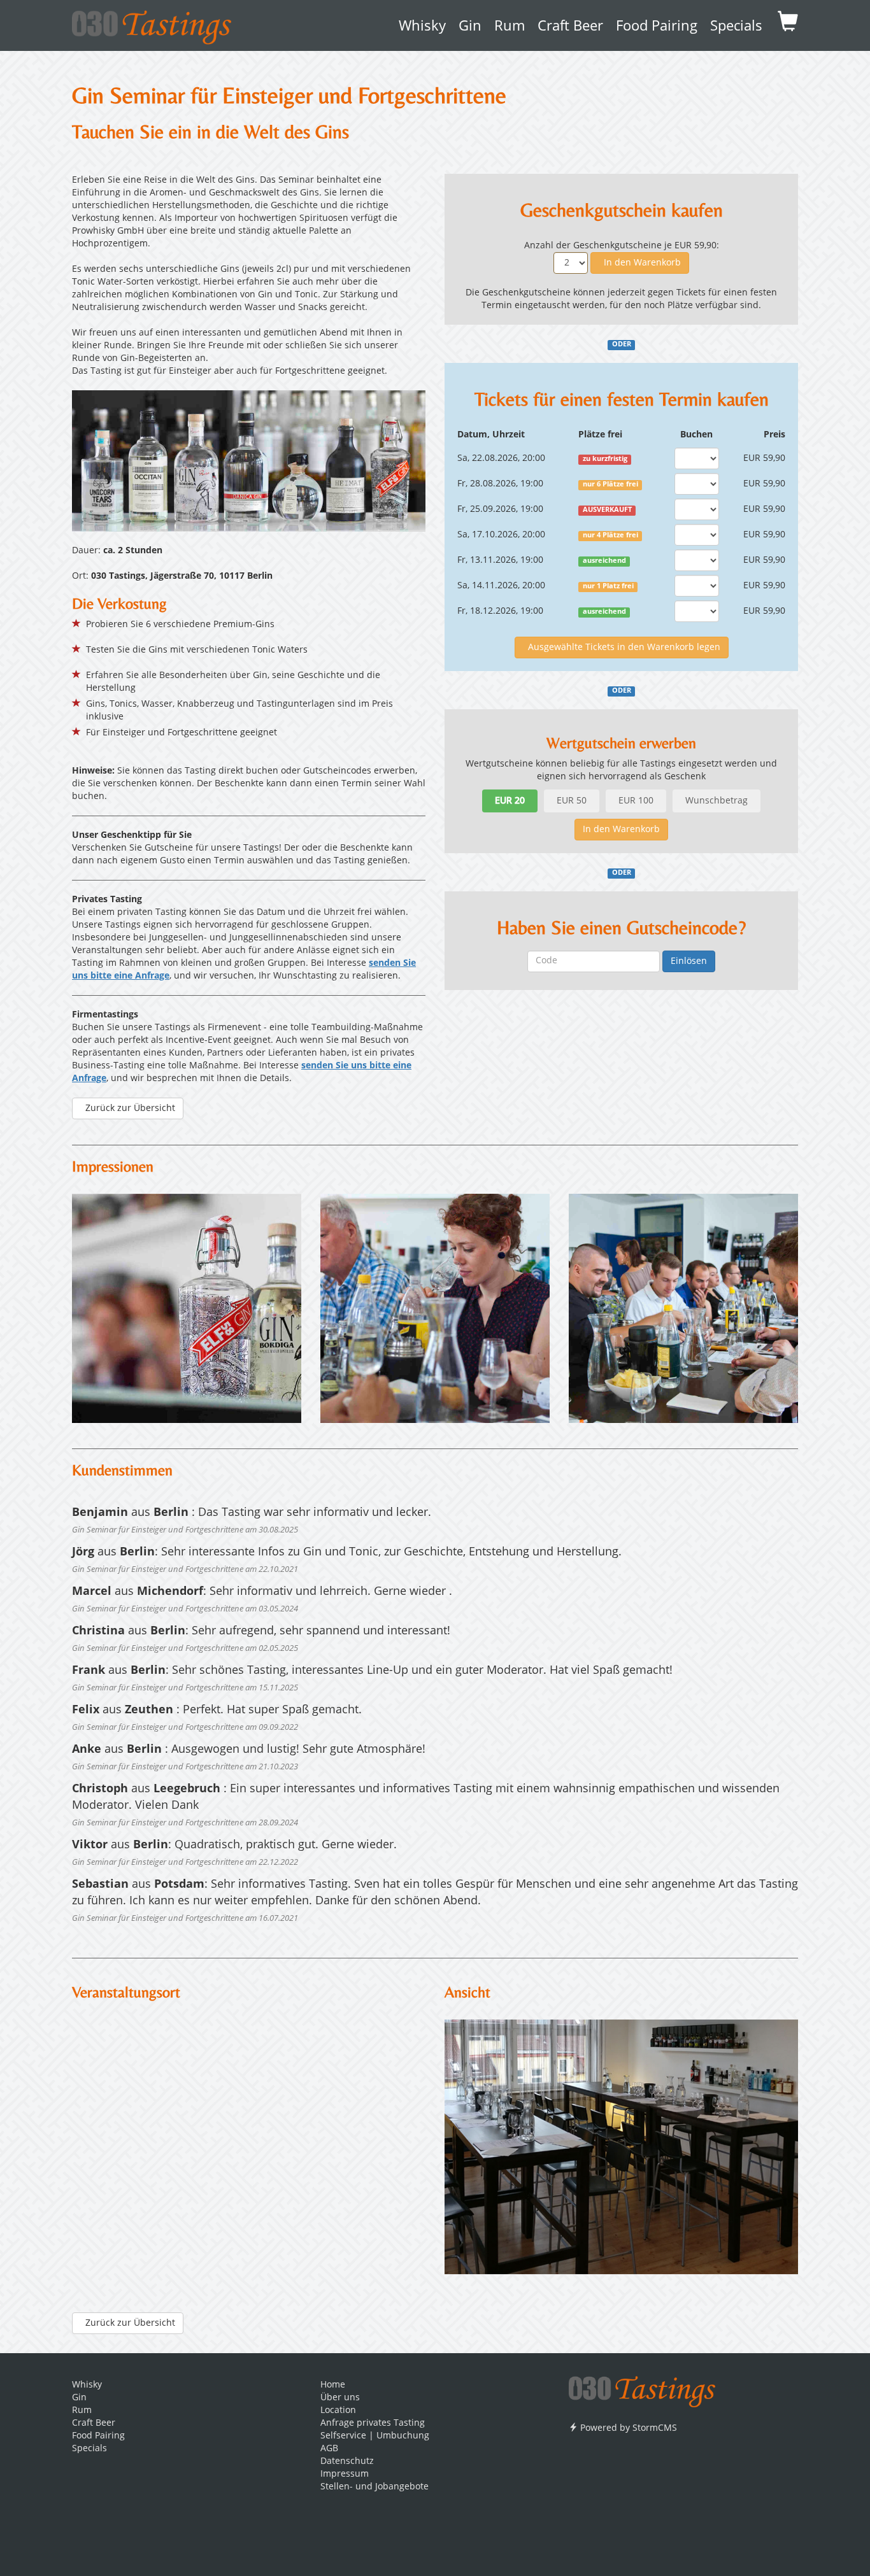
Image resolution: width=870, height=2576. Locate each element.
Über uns (340, 2398)
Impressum (345, 2474)
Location (338, 2410)
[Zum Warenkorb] (788, 25)
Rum (510, 27)
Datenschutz (347, 2461)
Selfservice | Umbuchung (375, 2436)
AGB (329, 2449)
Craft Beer (570, 27)
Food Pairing (657, 27)
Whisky (422, 27)
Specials (736, 27)
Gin (470, 27)
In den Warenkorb (640, 263)
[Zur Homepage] (642, 2388)
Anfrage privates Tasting (373, 2423)
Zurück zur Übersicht (128, 1108)
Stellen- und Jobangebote (374, 2487)
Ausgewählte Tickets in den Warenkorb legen (622, 648)
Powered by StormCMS (627, 2428)
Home (333, 2385)
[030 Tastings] (152, 23)
